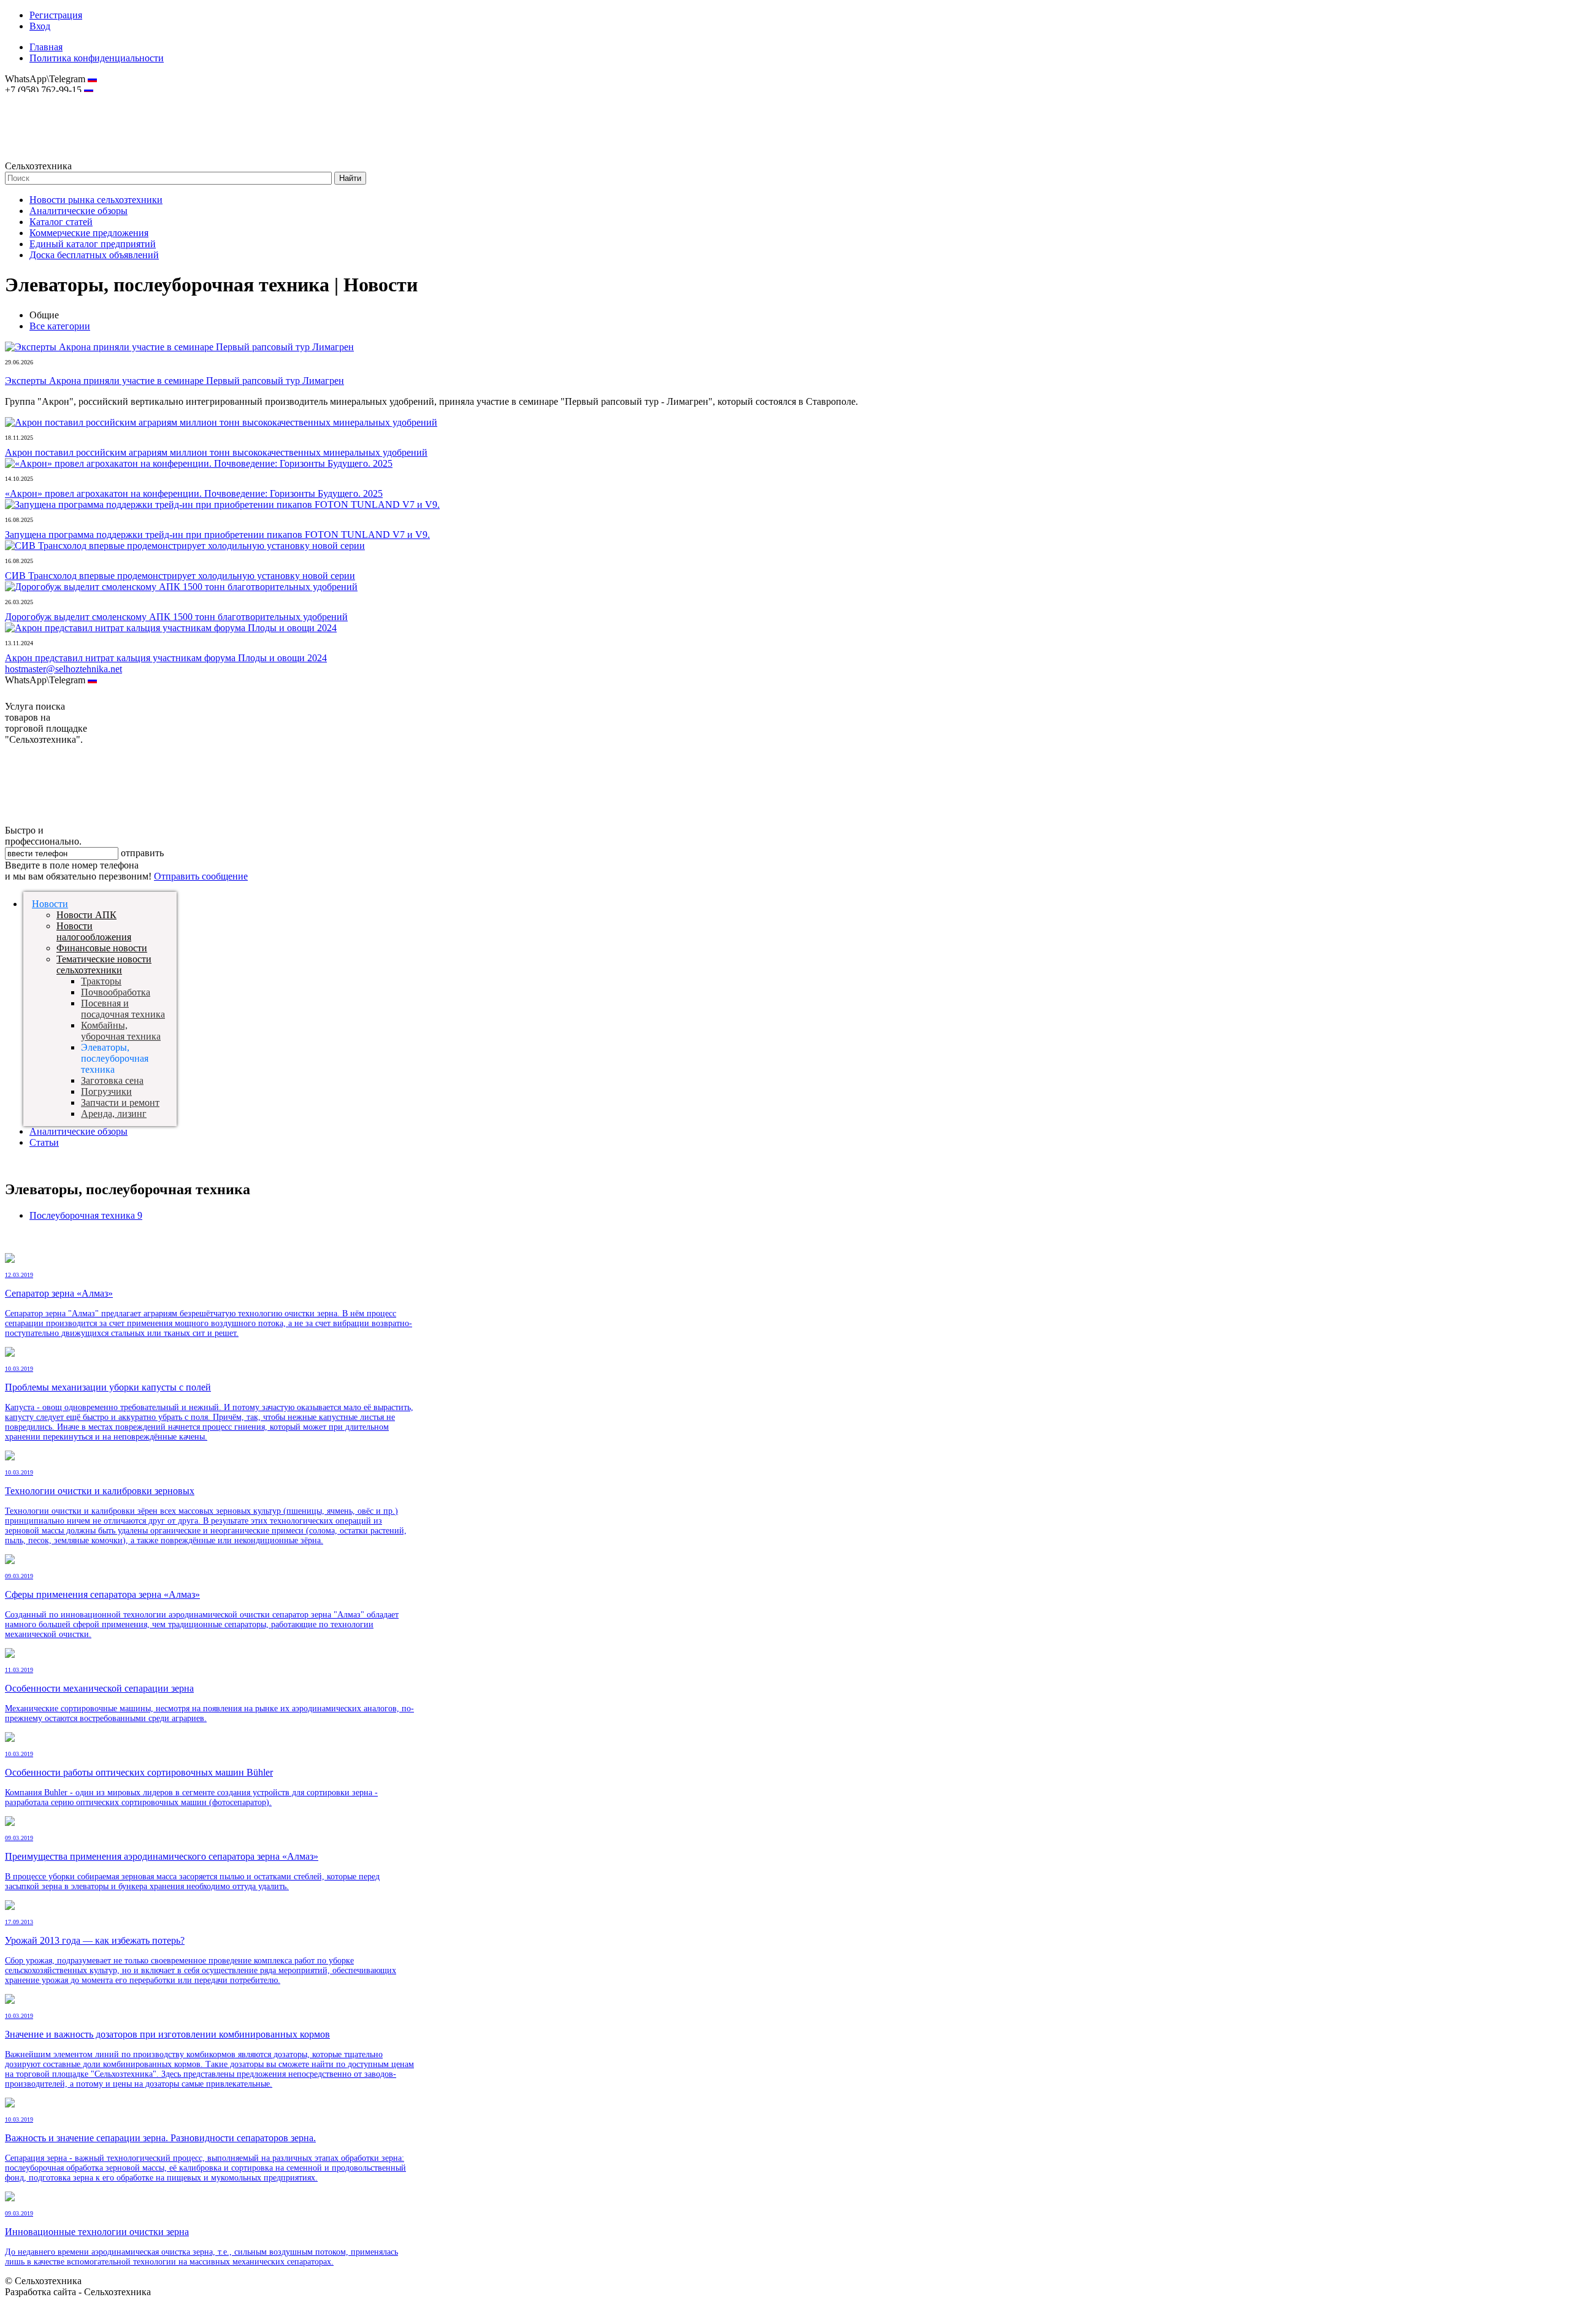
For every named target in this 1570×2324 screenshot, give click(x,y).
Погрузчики (106, 1091)
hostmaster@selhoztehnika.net (49, 98)
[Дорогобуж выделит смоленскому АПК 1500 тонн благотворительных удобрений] (181, 587)
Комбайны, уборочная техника (121, 1031)
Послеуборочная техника (86, 1215)
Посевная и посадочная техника (123, 1009)
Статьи (44, 1142)
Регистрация (56, 15)
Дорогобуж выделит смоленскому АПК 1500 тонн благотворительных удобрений (176, 617)
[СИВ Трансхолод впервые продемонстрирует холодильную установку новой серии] (185, 546)
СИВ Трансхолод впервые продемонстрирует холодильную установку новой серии (180, 576)
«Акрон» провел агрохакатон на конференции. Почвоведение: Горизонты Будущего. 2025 (194, 493)
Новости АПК (86, 915)
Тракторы (101, 981)
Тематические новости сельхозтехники (104, 964)
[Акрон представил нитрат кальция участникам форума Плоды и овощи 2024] (171, 628)
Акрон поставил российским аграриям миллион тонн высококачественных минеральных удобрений (216, 452)
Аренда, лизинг (114, 1114)
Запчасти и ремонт (120, 1103)
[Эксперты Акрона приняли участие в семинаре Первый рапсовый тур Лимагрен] (179, 347)
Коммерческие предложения (89, 233)
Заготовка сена (112, 1080)
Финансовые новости (102, 948)
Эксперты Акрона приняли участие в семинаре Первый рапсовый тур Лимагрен (174, 381)
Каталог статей (61, 222)
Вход (40, 26)
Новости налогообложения (94, 931)
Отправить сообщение (201, 876)
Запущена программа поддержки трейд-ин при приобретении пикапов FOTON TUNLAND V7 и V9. (217, 535)
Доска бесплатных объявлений (94, 255)
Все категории (60, 326)
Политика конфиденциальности (97, 58)
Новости (50, 904)
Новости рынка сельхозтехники (96, 200)
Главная (46, 47)
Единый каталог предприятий (93, 244)
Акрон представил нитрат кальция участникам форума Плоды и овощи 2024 (166, 658)
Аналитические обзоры (78, 211)
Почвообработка (116, 992)
